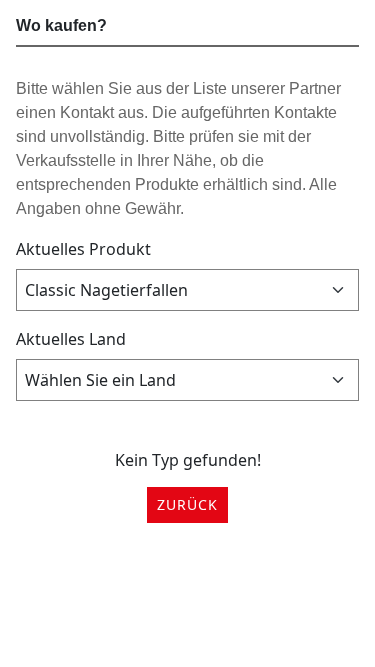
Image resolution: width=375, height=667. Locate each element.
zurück (187, 504)
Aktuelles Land (71, 339)
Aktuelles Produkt (83, 249)
